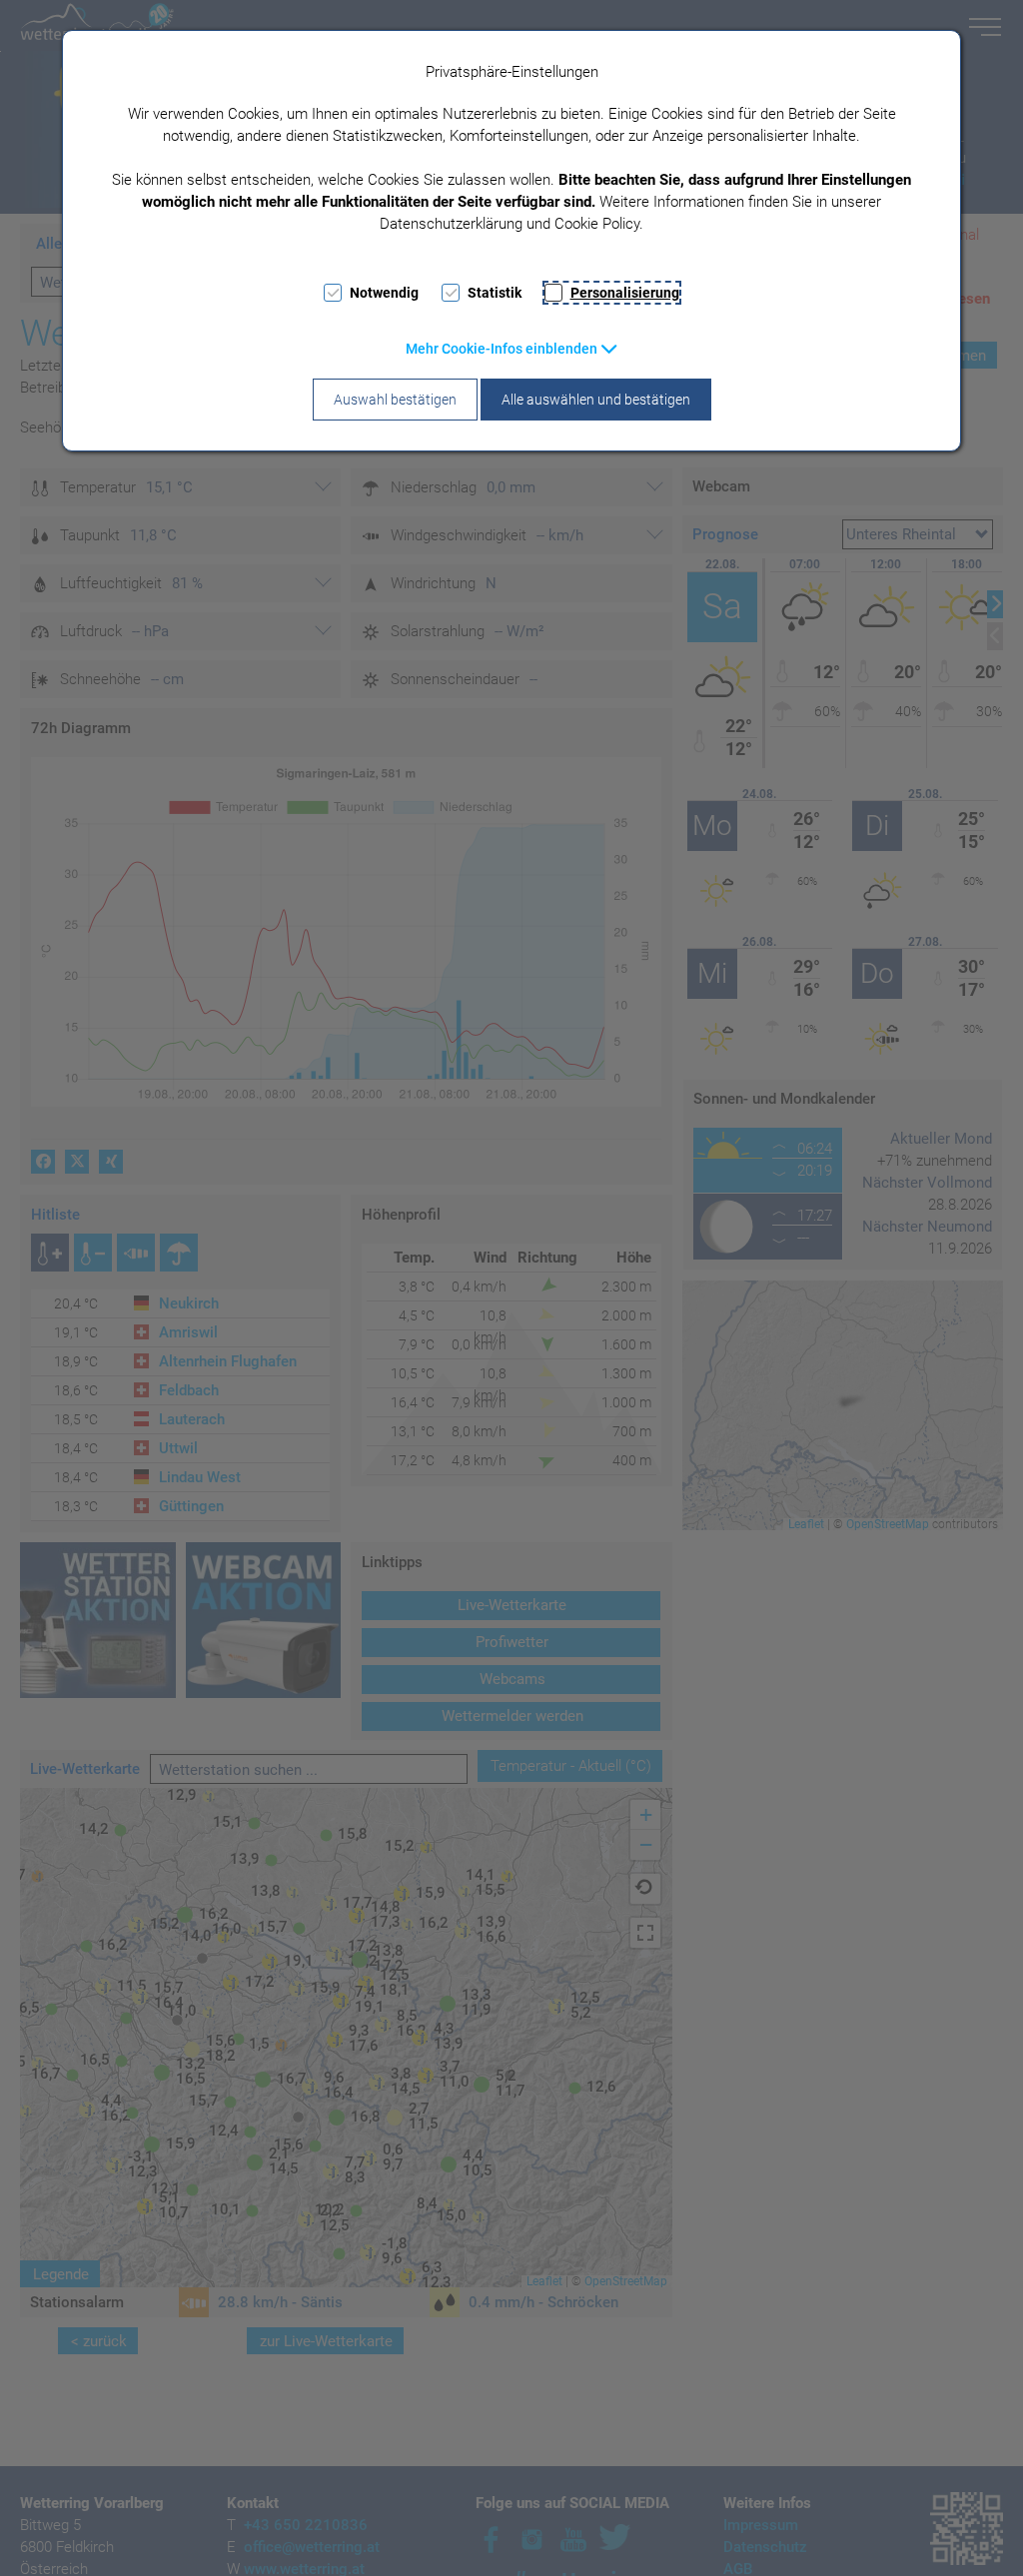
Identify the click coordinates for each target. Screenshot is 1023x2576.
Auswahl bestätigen (395, 400)
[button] (512, 349)
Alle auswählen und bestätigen (596, 400)
